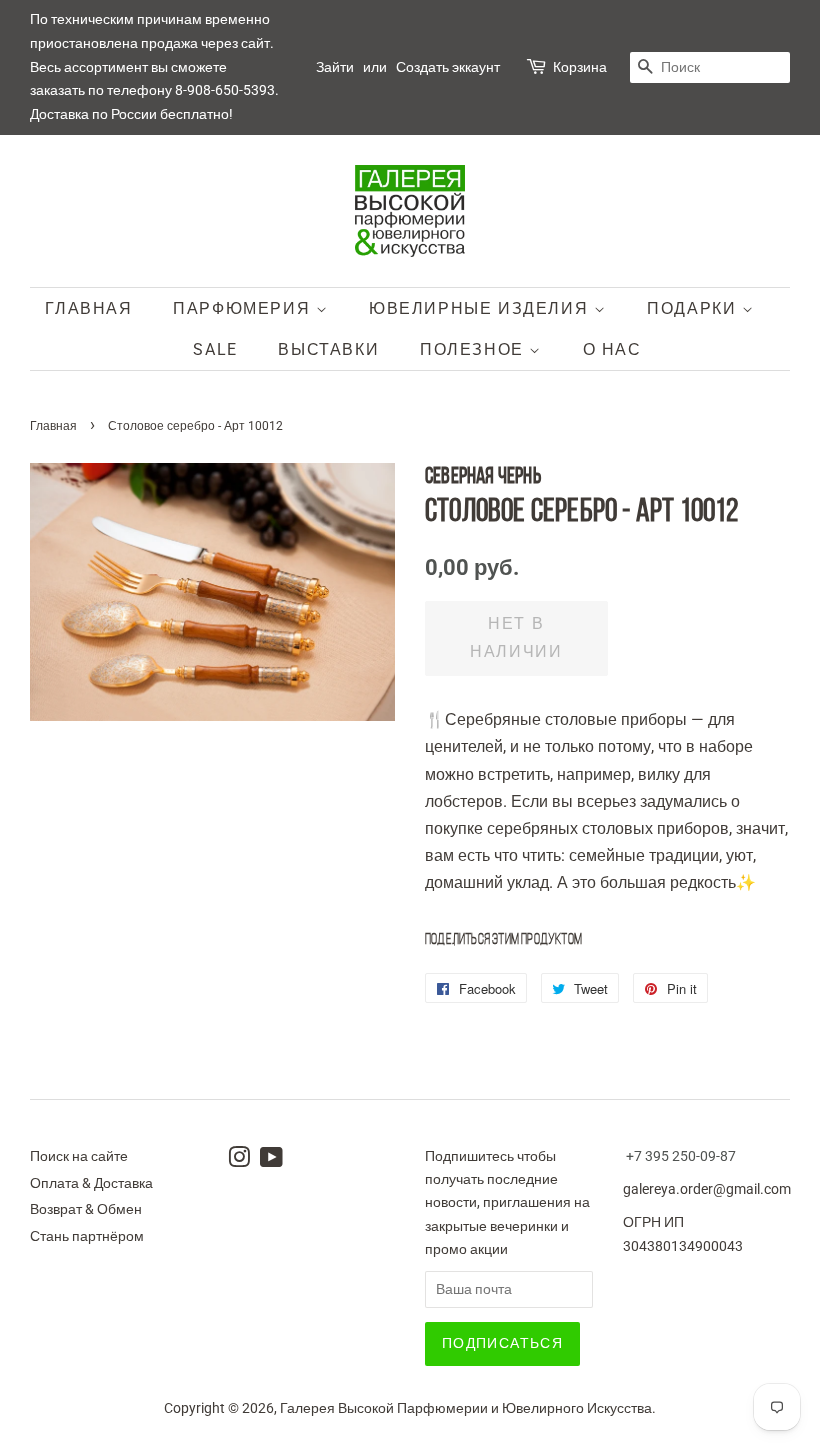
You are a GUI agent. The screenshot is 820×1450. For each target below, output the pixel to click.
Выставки (328, 349)
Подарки (694, 308)
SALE (215, 349)
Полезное (474, 349)
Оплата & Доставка (91, 1183)
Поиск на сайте (79, 1156)
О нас (612, 349)
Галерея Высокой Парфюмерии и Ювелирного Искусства (466, 1408)
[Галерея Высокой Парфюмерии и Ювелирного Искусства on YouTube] (271, 1161)
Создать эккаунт (448, 67)
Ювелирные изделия (481, 308)
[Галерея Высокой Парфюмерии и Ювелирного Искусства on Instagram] (239, 1161)
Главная (88, 308)
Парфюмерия (244, 308)
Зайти (335, 67)
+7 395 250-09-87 (681, 1156)
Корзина (580, 67)
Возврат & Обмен (86, 1209)
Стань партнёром (87, 1236)
